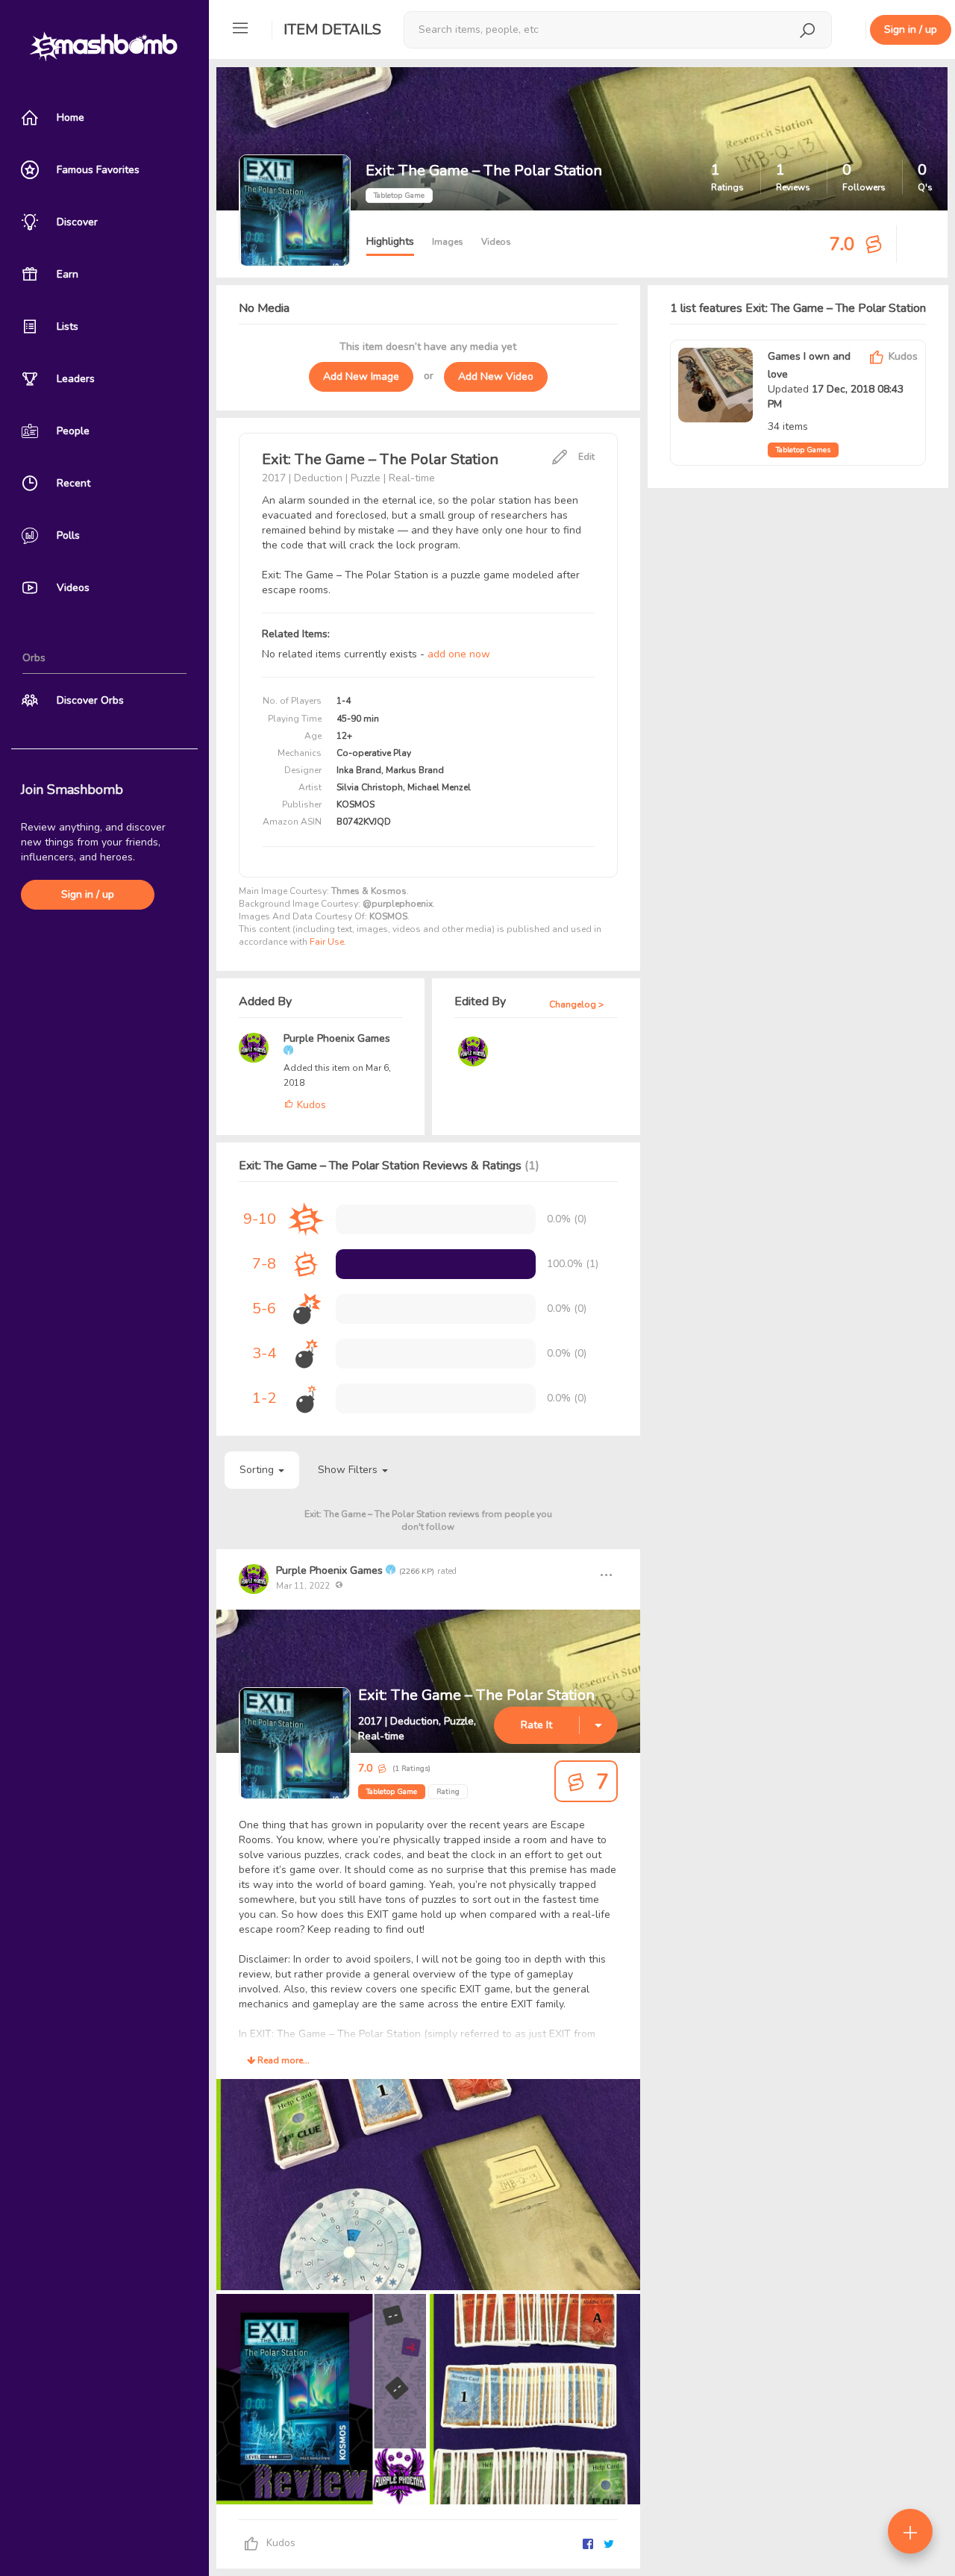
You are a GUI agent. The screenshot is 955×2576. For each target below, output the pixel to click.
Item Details (332, 29)
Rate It (536, 1725)
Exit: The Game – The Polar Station (476, 1695)
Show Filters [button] (349, 1470)
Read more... (282, 2060)
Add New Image (361, 376)
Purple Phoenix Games (337, 1038)
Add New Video (496, 376)
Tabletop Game (392, 1792)
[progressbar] (436, 1264)
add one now (459, 654)
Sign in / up (88, 894)
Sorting (258, 1470)
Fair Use (327, 942)
